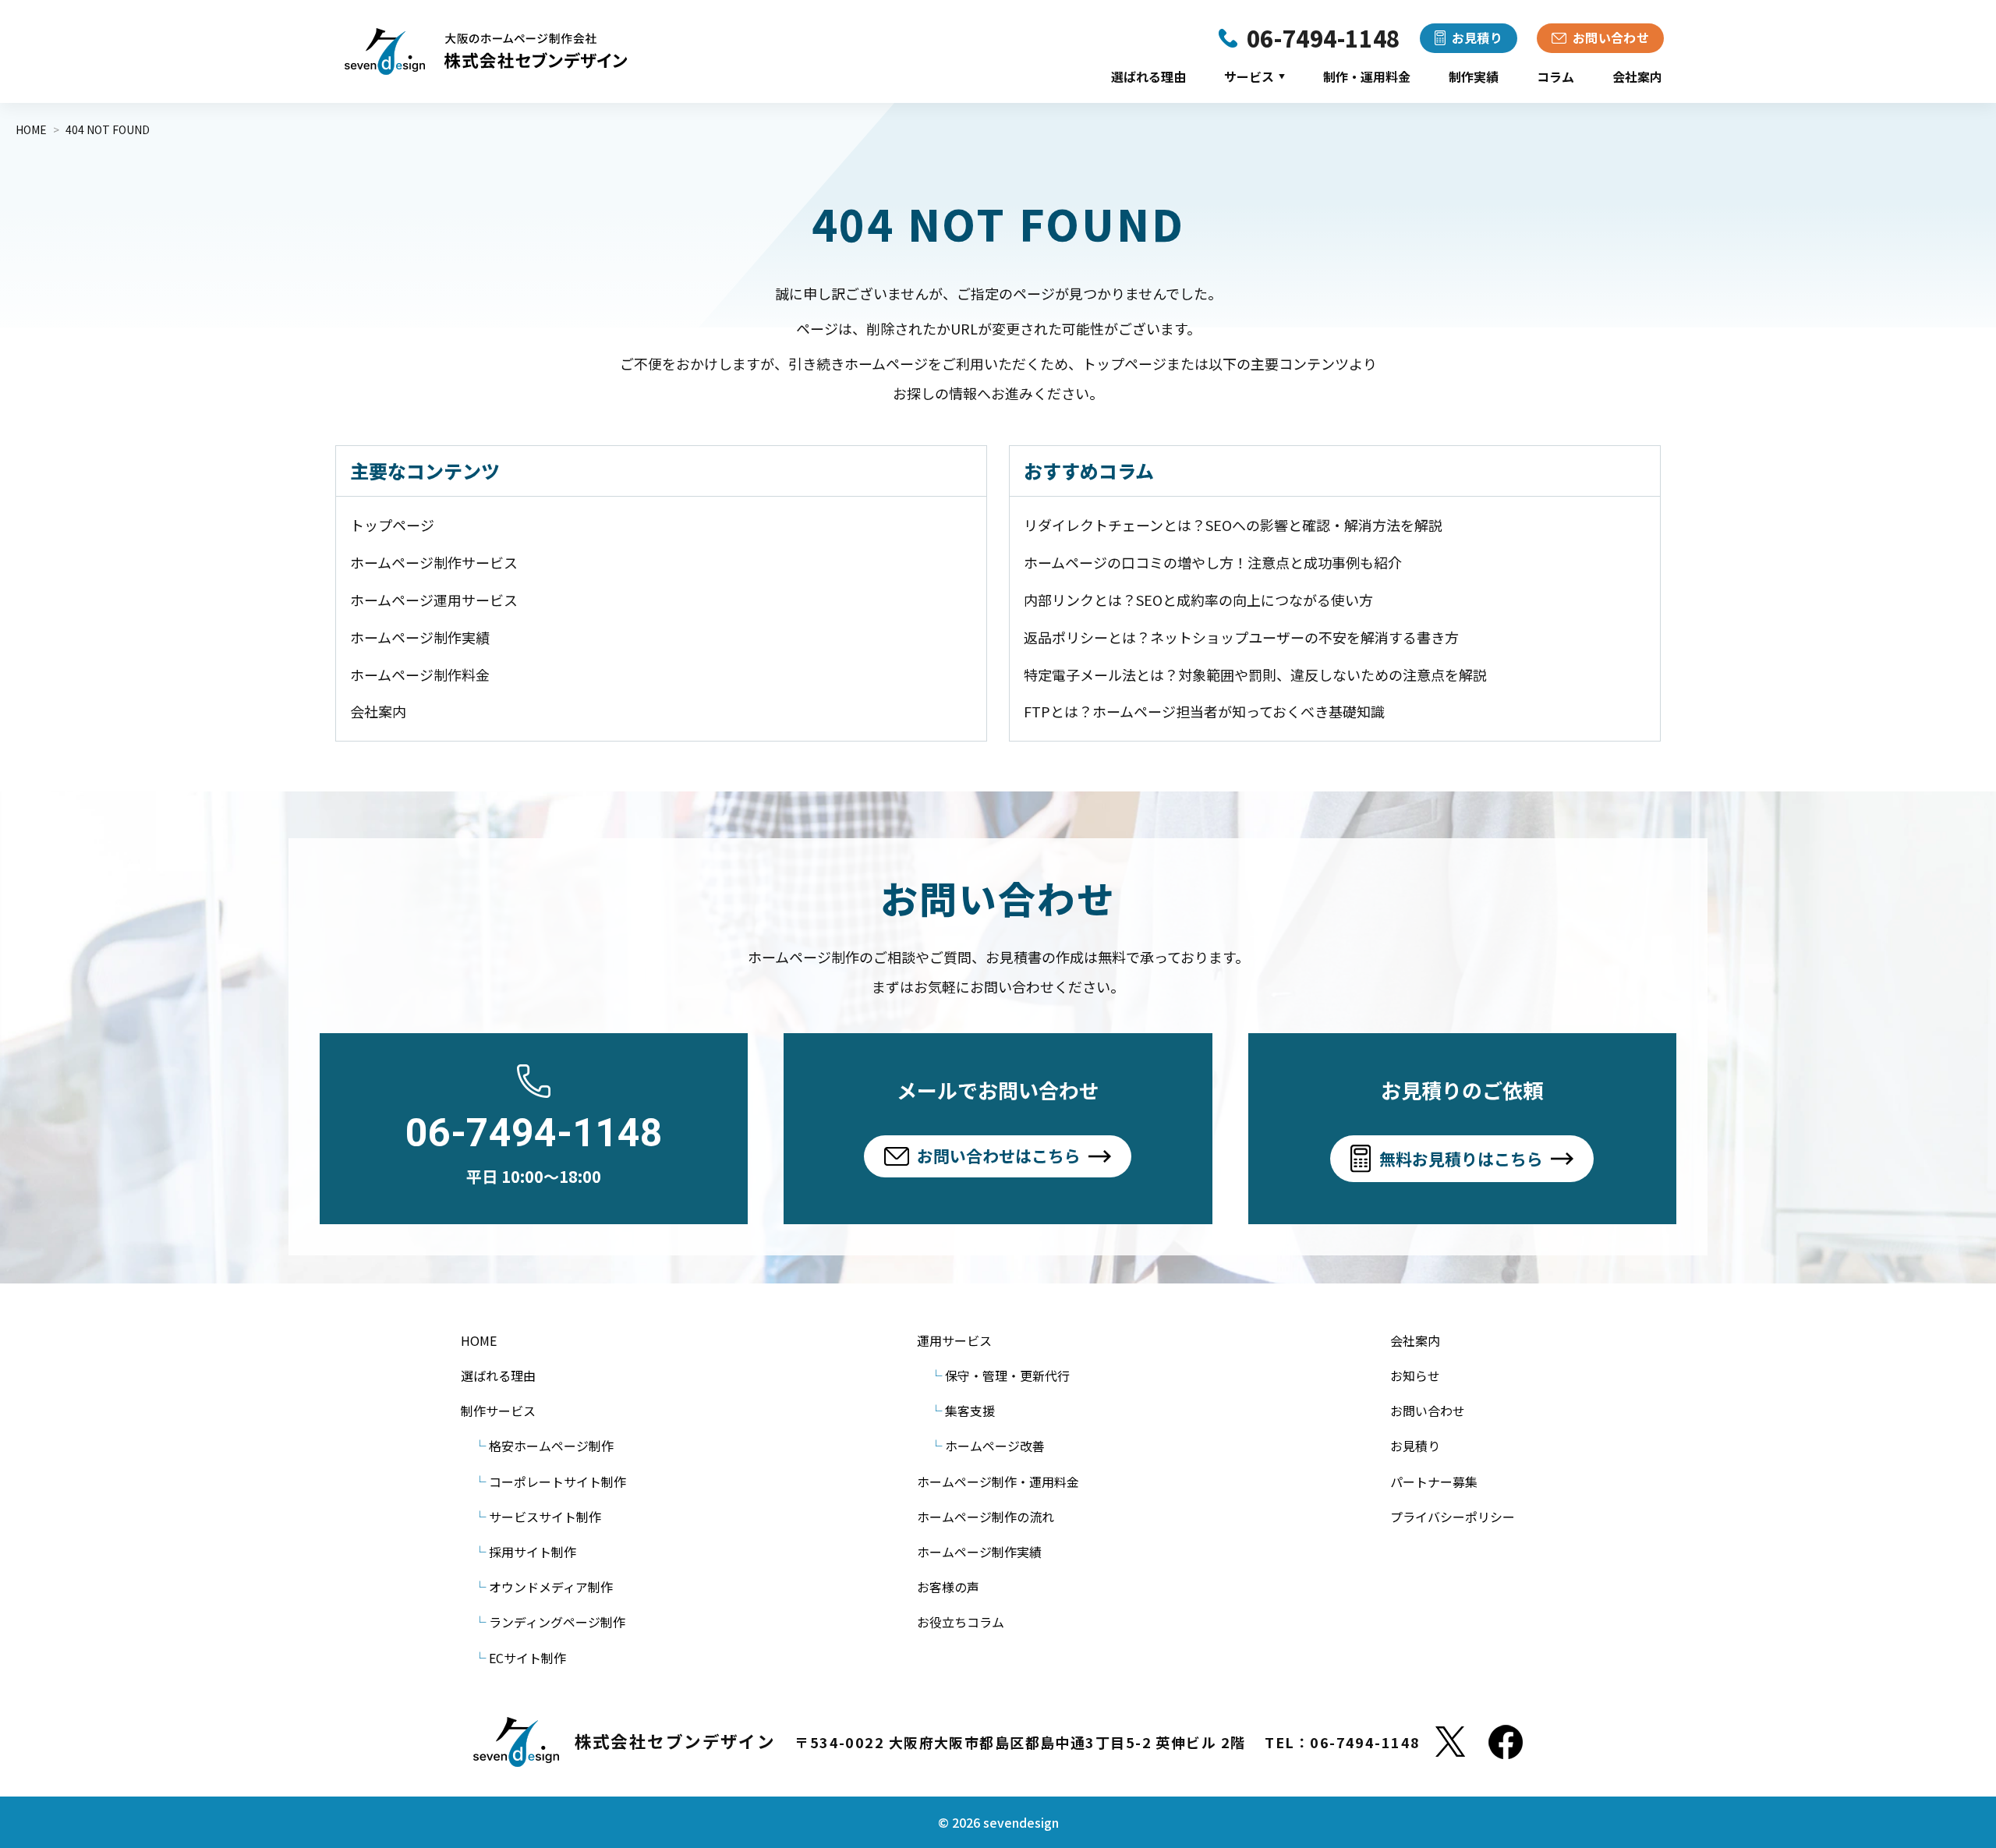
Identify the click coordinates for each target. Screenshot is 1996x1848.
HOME (479, 1340)
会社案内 (1637, 76)
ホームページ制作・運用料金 (998, 1482)
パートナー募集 (1434, 1482)
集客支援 (970, 1411)
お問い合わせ (1428, 1411)
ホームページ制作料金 (420, 674)
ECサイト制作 (527, 1658)
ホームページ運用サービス (434, 600)
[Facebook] (1506, 1742)
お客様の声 (948, 1587)
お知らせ (1415, 1375)
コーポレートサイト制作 (557, 1482)
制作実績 (1474, 76)
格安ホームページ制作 (551, 1446)
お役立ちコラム (961, 1622)
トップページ (392, 525)
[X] (1450, 1742)
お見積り (1415, 1446)
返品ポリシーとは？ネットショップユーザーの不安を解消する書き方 (1241, 637)
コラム (1555, 76)
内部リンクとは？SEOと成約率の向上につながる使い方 (1198, 600)
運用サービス (954, 1340)
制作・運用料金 (1367, 76)
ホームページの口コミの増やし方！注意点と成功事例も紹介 (1213, 562)
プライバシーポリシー (1453, 1517)
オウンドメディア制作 (551, 1587)
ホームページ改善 (995, 1446)
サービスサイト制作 (545, 1517)
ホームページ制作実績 (420, 637)
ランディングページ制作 (557, 1622)
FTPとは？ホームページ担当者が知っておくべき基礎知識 (1204, 711)
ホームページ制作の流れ (986, 1517)
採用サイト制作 (533, 1552)
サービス (1255, 76)
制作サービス (498, 1411)
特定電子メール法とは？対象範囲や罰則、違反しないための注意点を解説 (1255, 674)
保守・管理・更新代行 (1007, 1375)
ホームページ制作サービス (434, 562)
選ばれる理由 (1148, 76)
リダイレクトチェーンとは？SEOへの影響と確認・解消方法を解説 (1233, 525)
